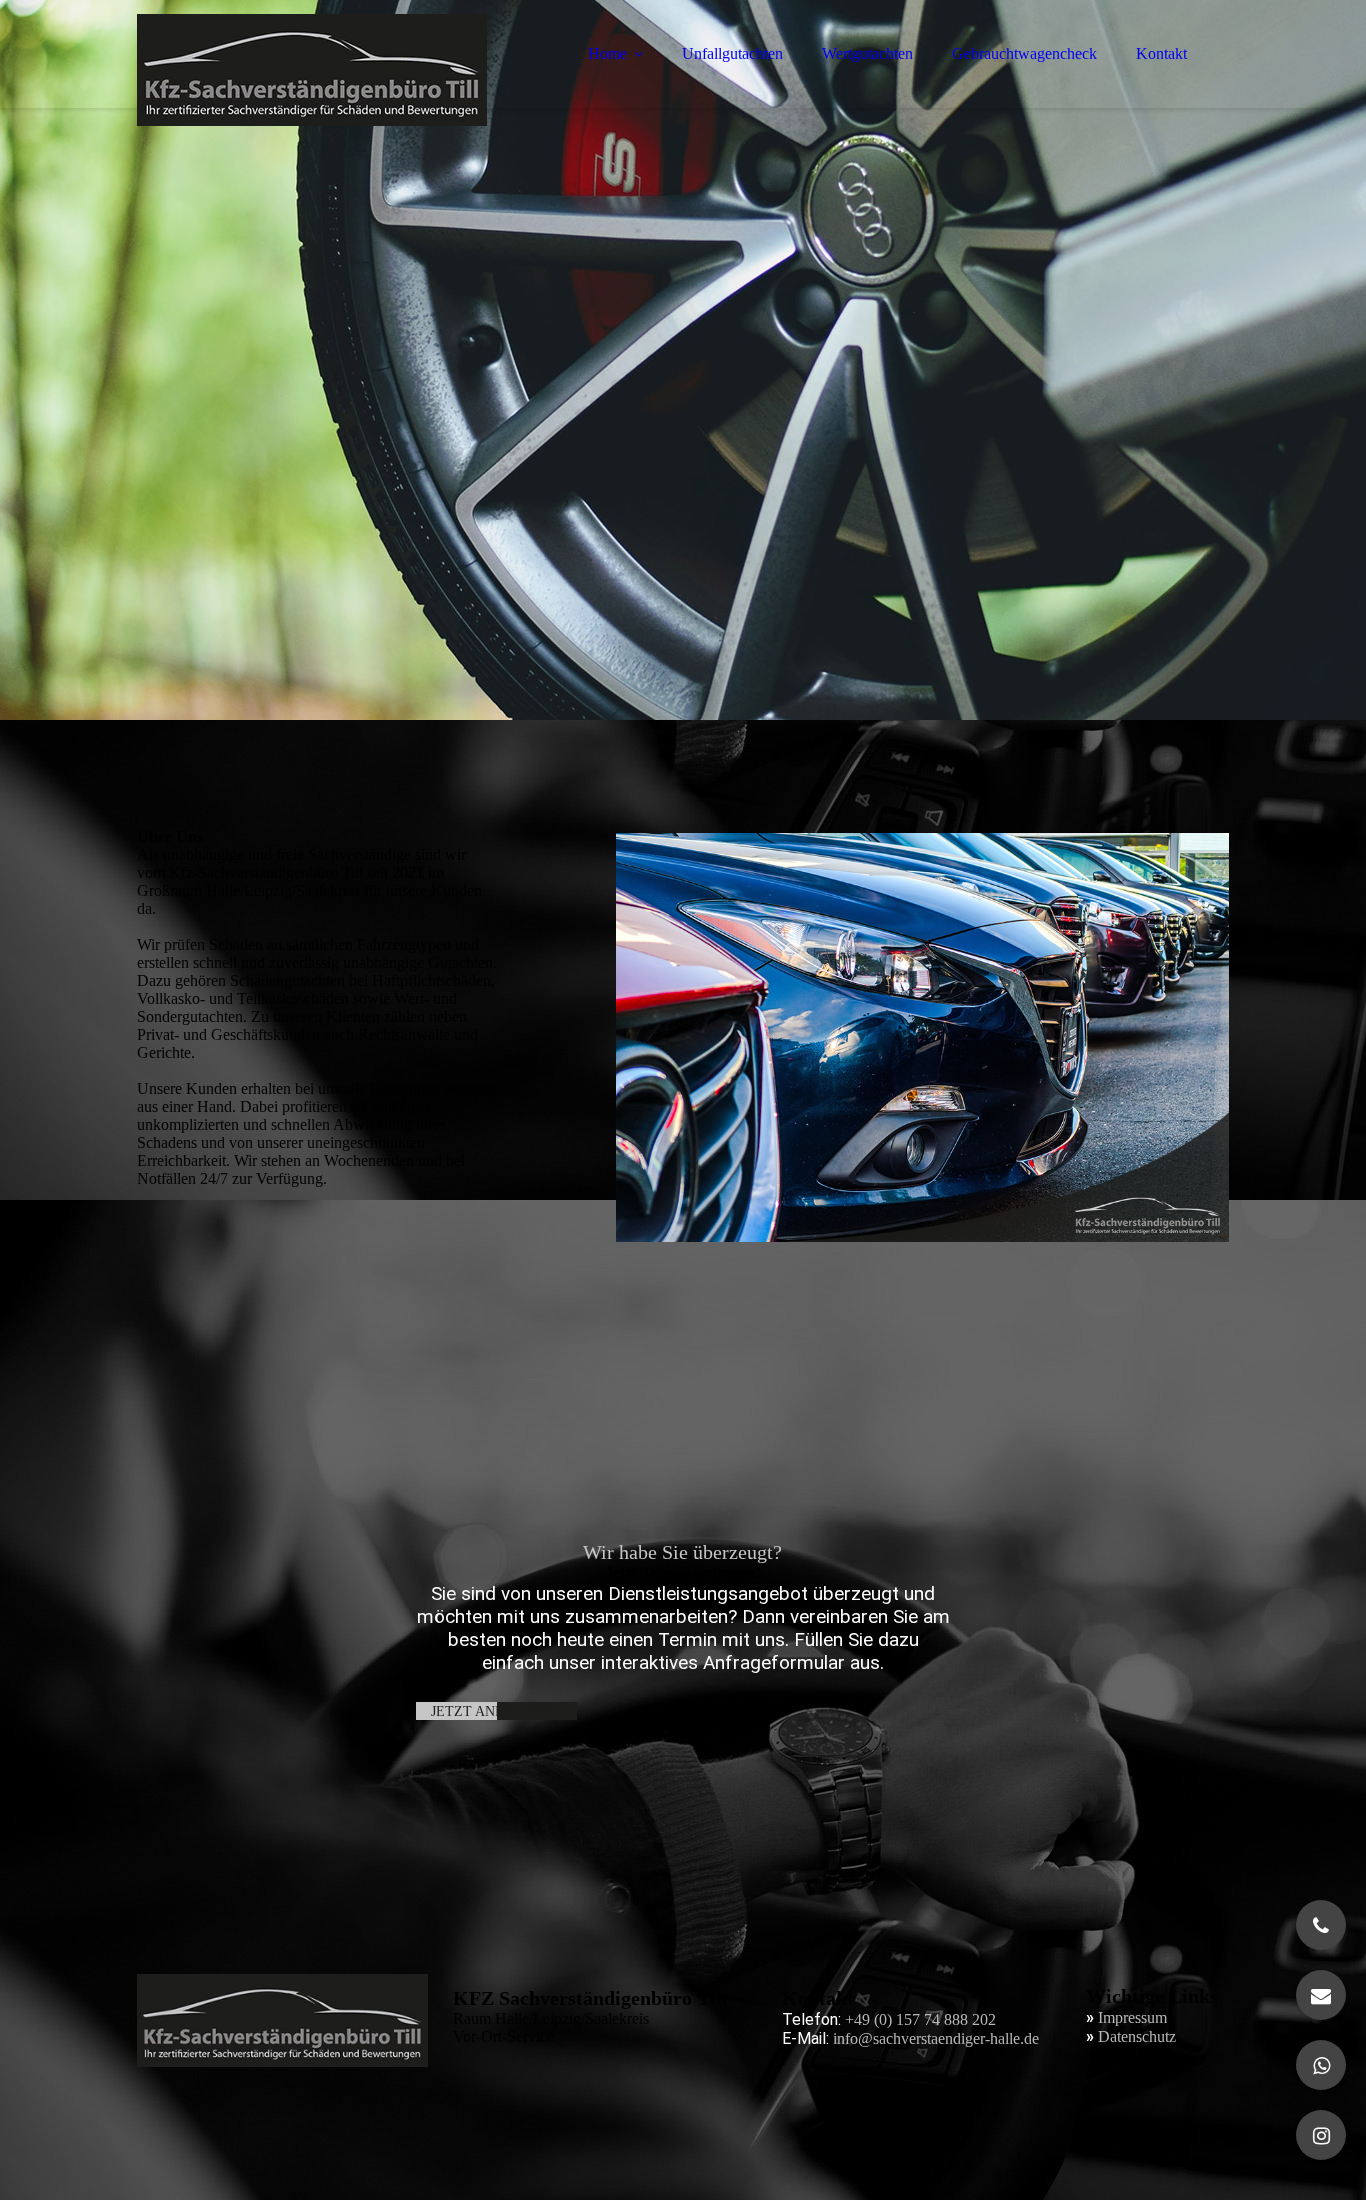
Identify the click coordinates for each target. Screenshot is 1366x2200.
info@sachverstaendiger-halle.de (936, 2038)
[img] (312, 70)
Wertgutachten (867, 53)
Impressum (1132, 2017)
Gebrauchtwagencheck (1024, 53)
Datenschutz (1137, 2036)
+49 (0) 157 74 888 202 (920, 2019)
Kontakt (1161, 53)
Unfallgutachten (732, 53)
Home (607, 53)
